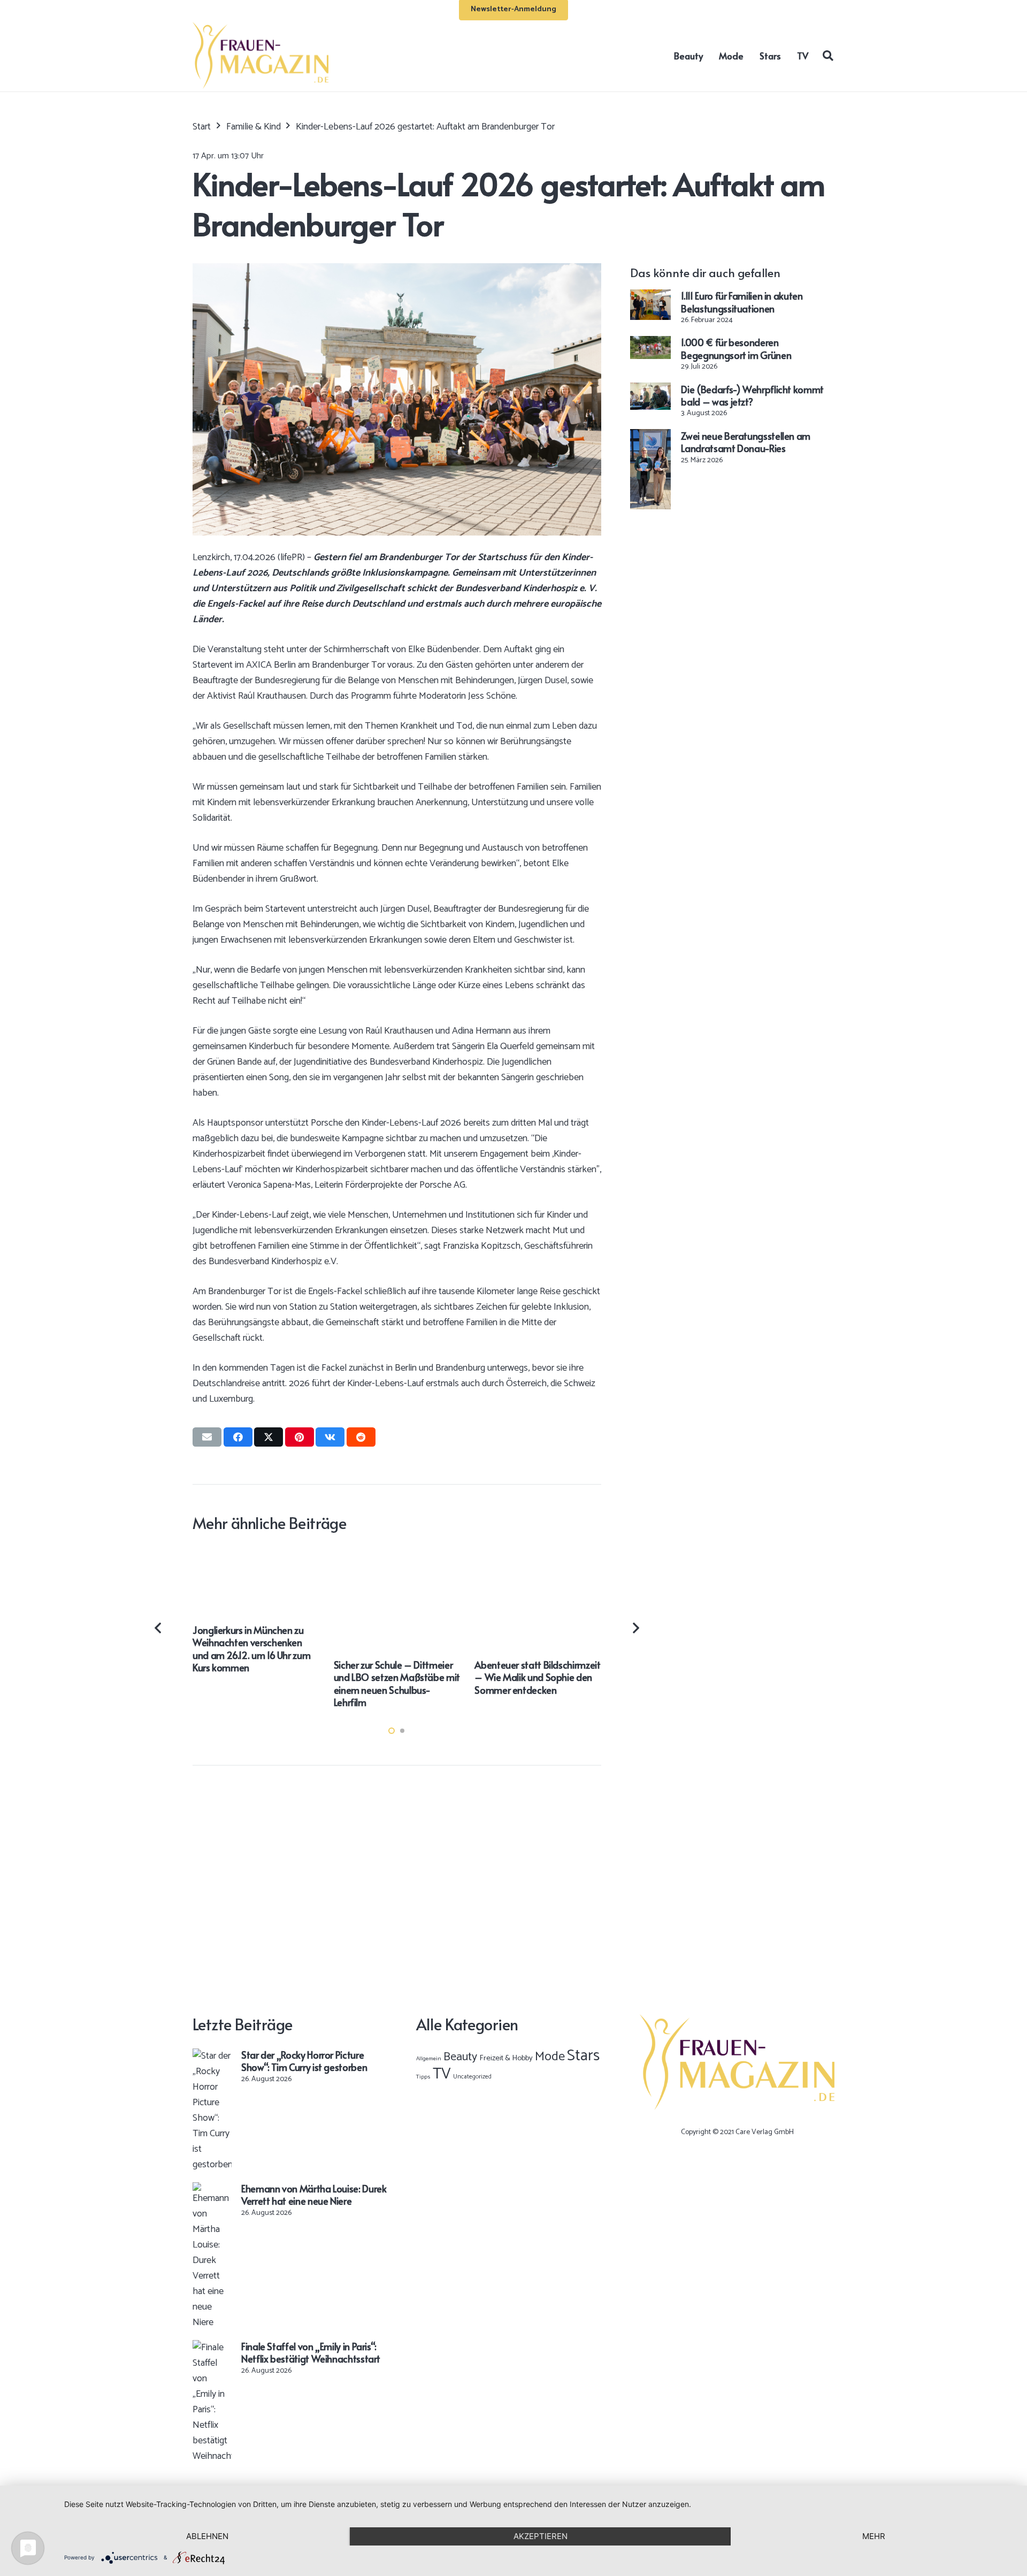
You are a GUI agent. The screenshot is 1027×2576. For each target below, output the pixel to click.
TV (442, 2074)
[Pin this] (300, 1437)
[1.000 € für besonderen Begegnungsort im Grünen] (650, 343)
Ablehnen (207, 2536)
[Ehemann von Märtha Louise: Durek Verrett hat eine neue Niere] (212, 2190)
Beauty (460, 2057)
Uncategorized (472, 2077)
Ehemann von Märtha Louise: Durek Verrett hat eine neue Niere (314, 2195)
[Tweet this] (269, 1437)
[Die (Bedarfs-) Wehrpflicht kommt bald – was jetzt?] (650, 390)
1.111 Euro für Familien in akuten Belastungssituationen (742, 302)
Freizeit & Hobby (506, 2058)
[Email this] (207, 1437)
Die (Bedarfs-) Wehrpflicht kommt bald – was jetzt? (752, 395)
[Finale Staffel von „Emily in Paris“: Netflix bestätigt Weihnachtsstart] (212, 2348)
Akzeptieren (541, 2536)
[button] (828, 55)
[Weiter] (635, 1628)
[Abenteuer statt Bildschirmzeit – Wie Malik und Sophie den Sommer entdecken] (538, 1555)
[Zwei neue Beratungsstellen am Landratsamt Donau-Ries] (650, 437)
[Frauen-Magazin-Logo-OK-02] (260, 55)
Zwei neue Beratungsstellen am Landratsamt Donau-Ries (746, 441)
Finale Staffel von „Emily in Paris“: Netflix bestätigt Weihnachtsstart (311, 2352)
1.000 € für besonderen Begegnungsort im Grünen (736, 348)
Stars (583, 2056)
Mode (550, 2057)
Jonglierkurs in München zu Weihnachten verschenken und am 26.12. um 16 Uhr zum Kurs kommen (251, 1649)
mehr (874, 2536)
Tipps (423, 2077)
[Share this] (238, 1437)
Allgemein (429, 2059)
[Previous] (159, 1628)
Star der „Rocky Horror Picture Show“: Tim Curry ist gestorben (304, 2061)
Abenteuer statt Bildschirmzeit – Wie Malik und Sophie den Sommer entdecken (537, 1677)
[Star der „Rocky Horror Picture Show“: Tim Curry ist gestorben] (212, 2056)
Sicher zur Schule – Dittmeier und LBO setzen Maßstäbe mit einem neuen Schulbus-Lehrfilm (397, 1683)
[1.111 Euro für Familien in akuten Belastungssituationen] (650, 297)
